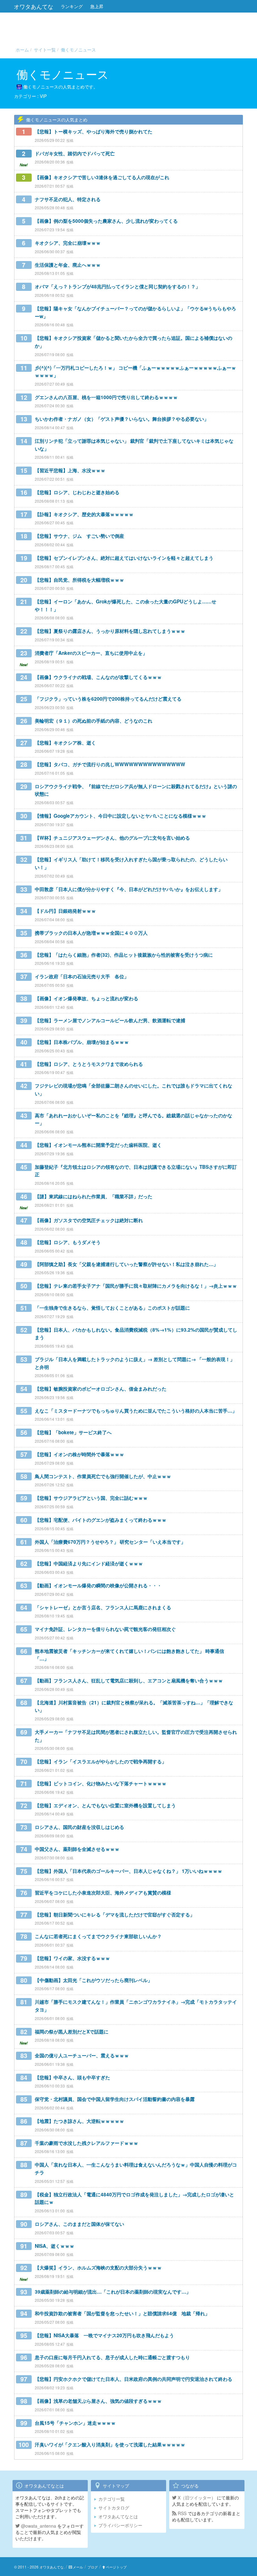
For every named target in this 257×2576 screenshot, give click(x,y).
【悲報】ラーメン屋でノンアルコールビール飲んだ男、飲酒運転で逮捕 (110, 1020)
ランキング (72, 6)
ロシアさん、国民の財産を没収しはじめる (79, 1827)
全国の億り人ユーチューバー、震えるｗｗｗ (82, 2055)
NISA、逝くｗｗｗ (55, 2246)
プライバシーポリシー (120, 2525)
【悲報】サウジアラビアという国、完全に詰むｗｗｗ (91, 1498)
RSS (181, 2513)
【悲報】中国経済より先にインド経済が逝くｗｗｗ (89, 1563)
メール (78, 2567)
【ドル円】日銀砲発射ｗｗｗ (65, 911)
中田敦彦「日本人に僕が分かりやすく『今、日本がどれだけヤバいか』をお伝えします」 (129, 889)
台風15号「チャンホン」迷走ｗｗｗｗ (75, 2423)
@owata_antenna (38, 2526)
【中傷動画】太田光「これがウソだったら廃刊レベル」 (94, 1980)
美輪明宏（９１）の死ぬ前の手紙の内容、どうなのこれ (94, 721)
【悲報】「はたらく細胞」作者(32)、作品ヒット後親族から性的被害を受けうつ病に (124, 955)
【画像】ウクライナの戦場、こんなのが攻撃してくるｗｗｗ (98, 677)
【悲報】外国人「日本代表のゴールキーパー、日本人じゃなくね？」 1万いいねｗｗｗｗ (128, 1871)
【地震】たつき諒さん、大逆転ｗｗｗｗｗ (79, 2121)
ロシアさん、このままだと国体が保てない (79, 2224)
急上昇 (97, 6)
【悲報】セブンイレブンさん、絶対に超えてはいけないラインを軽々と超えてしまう (124, 558)
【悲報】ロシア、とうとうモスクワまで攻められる (89, 1064)
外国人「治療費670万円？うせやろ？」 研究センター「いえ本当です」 (110, 1542)
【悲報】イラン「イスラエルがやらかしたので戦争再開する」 (101, 1761)
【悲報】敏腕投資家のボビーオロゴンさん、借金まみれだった (101, 1389)
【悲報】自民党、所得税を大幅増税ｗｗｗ (79, 580)
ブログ (93, 2567)
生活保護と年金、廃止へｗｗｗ (68, 265)
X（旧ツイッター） (196, 2498)
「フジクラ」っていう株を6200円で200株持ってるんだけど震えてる (108, 699)
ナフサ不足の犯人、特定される (68, 199)
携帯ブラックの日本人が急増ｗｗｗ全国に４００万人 (91, 933)
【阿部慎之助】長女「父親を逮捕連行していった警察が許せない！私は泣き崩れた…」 (126, 1264)
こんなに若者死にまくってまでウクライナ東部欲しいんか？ (98, 1936)
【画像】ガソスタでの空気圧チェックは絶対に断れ (89, 1220)
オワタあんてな (34, 6)
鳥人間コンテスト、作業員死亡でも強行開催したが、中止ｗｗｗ (103, 1476)
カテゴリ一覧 (112, 2499)
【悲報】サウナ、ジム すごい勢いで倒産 (79, 536)
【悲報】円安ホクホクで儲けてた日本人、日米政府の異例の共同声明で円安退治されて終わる (134, 2379)
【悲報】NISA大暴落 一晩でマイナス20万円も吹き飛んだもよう (104, 2335)
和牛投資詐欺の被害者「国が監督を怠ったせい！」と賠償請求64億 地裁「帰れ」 (122, 2313)
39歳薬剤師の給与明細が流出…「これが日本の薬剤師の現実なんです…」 (113, 2292)
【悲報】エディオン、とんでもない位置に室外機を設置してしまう (105, 1805)
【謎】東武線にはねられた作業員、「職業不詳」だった (94, 1196)
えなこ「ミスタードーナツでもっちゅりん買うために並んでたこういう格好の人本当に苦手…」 (136, 1411)
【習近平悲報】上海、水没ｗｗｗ (70, 470)
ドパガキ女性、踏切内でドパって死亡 (75, 153)
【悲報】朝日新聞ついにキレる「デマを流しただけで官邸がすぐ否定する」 (115, 1915)
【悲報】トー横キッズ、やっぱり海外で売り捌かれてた (94, 131)
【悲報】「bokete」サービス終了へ (73, 1432)
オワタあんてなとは (118, 2516)
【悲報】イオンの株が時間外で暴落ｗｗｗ (79, 1454)
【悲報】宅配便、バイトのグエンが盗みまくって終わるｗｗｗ (101, 1520)
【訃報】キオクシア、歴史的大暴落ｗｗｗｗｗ (84, 514)
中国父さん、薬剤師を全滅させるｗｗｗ (77, 1849)
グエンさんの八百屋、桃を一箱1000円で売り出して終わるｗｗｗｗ (106, 397)
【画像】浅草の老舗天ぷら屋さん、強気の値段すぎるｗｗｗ (98, 2401)
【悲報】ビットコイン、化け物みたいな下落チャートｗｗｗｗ (101, 1783)
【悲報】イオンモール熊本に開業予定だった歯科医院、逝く (98, 1145)
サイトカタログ (114, 2508)
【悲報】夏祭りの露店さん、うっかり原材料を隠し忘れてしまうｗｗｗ (110, 631)
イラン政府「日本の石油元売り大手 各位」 (82, 976)
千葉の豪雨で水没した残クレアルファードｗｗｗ (87, 2143)
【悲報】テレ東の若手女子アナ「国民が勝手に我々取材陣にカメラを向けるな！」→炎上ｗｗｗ (136, 1286)
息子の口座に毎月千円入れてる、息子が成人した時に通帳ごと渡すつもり (112, 2357)
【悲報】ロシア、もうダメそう (68, 1242)
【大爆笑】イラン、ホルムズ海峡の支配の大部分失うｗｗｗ (98, 2268)
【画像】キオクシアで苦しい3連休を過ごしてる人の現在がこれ (102, 177)
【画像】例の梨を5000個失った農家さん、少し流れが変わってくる (106, 221)
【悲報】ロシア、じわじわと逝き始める (77, 492)
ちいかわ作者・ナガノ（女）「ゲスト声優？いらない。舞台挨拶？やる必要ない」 (122, 419)
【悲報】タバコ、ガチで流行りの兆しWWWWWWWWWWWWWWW (110, 764)
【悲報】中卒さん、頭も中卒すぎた (72, 2077)
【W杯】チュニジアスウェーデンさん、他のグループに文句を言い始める (112, 838)
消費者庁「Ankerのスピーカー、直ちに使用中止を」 (91, 653)
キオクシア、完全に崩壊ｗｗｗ (68, 243)
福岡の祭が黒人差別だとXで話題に (72, 2032)
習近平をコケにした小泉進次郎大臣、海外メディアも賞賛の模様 (103, 1893)
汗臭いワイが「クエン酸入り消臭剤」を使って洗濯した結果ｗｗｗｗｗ (110, 2445)
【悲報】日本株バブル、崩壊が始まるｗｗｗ (82, 1042)
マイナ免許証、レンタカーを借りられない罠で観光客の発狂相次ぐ (105, 1629)
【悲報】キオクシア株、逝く (65, 743)
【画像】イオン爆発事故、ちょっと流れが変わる (87, 998)
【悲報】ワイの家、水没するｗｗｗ (72, 1958)
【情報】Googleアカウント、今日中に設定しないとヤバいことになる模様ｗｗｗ (121, 816)
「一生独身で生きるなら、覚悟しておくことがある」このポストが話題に (112, 1308)
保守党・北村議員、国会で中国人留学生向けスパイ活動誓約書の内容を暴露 (115, 2099)
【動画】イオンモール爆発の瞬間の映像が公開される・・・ (98, 1585)
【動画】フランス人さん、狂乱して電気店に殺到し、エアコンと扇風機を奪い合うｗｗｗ (129, 1681)
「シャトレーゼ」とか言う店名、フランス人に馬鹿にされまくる (103, 1607)
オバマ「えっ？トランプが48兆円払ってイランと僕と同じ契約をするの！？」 (118, 286)
